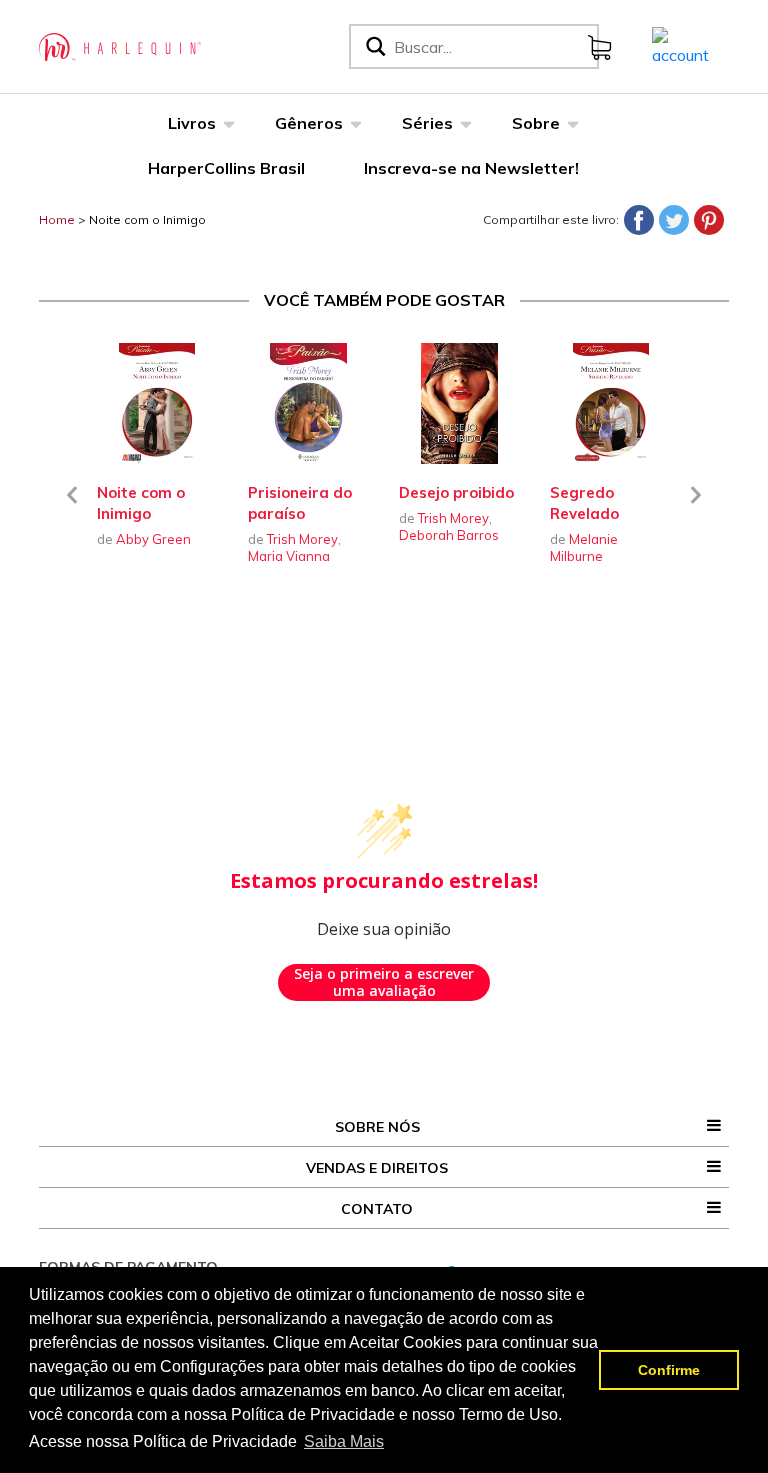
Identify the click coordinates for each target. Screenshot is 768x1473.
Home (57, 219)
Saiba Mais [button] (344, 1441)
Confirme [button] (669, 1370)
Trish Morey (302, 539)
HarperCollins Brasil (226, 168)
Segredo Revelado (584, 503)
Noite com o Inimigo (147, 219)
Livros (192, 123)
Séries (427, 123)
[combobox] (492, 46)
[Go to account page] (680, 45)
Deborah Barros (449, 535)
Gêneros (309, 123)
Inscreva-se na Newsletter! (471, 168)
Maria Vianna (289, 556)
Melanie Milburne (584, 547)
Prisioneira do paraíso (300, 503)
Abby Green (153, 539)
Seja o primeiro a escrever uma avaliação (384, 982)
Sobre (536, 123)
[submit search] (374, 46)
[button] (72, 507)
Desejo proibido (456, 492)
